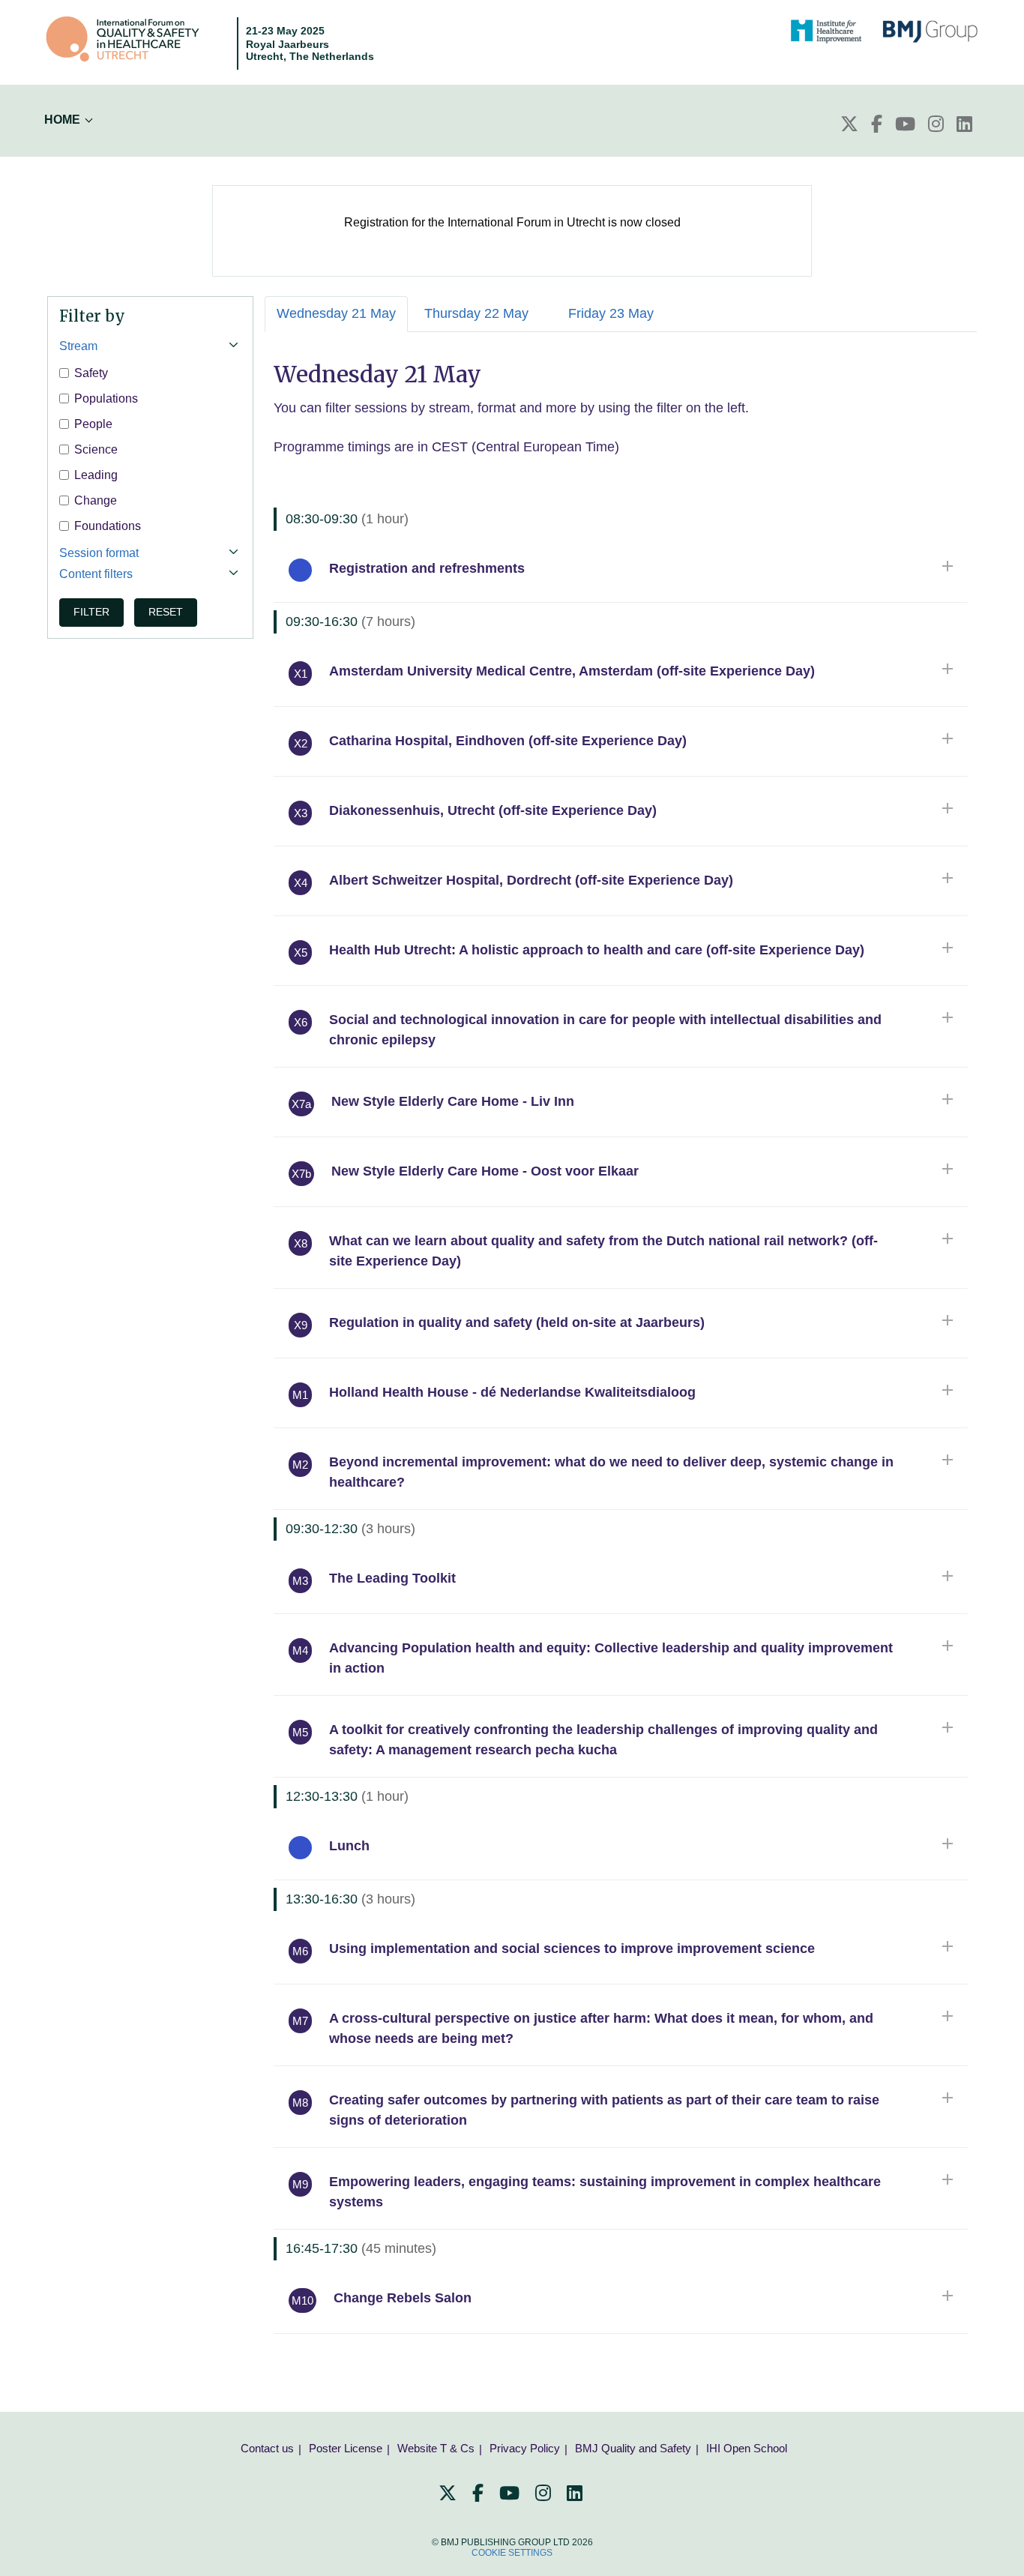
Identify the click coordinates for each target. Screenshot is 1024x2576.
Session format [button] (99, 553)
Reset (166, 612)
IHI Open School (747, 2448)
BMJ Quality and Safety (633, 2448)
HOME (62, 120)
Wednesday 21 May (336, 313)
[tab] (150, 346)
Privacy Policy (525, 2448)
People (93, 424)
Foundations (108, 526)
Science (96, 449)
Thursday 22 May (476, 313)
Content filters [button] (96, 574)
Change (96, 500)
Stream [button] (78, 346)
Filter (91, 612)
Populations (106, 398)
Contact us (267, 2448)
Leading (96, 475)
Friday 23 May (611, 313)
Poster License (346, 2448)
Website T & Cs (436, 2448)
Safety (91, 373)
